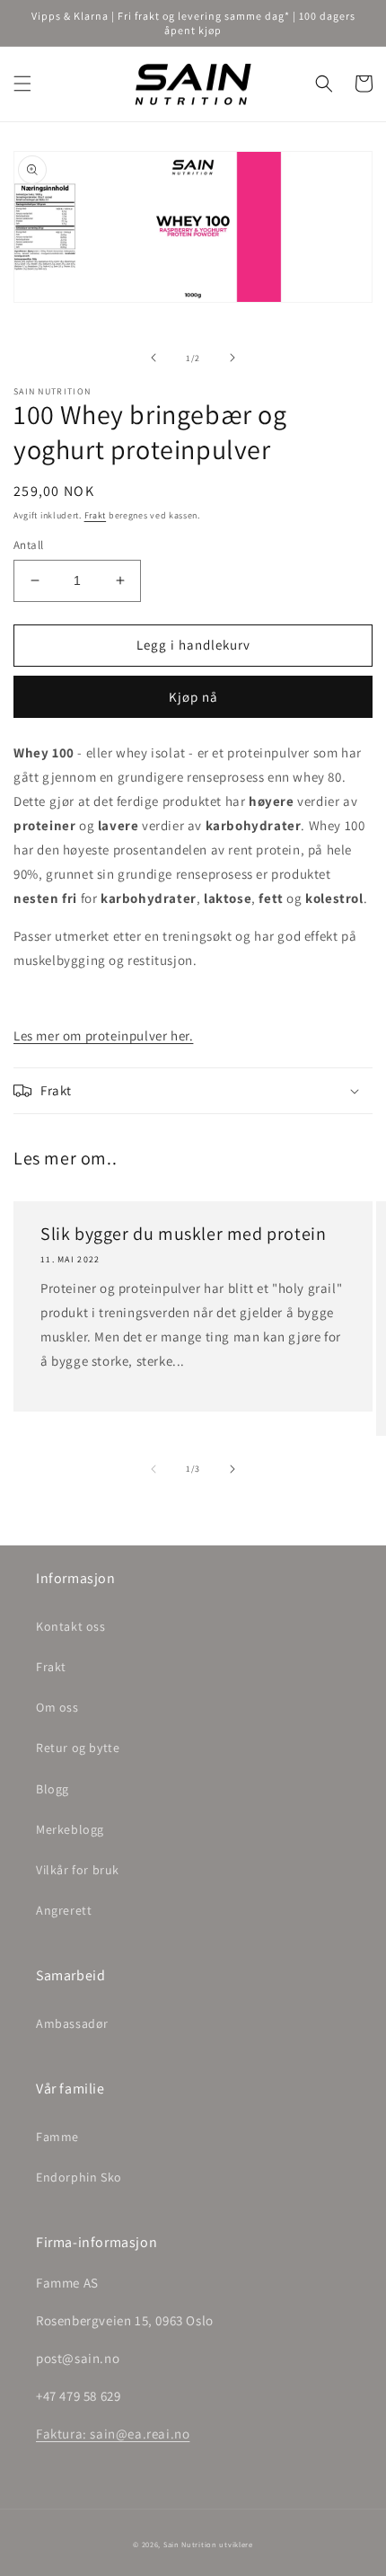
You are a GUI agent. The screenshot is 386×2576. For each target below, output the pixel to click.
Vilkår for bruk (78, 1870)
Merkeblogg (70, 1829)
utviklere (236, 2544)
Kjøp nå (193, 697)
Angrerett (64, 1910)
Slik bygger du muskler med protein (183, 1234)
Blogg (53, 1789)
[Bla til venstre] (154, 358)
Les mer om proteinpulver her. (103, 1036)
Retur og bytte (78, 1748)
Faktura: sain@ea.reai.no (113, 2434)
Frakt (96, 515)
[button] (22, 84)
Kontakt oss (71, 1626)
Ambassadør (72, 2023)
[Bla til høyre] (232, 358)
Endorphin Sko (79, 2177)
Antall (28, 545)
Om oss (57, 1707)
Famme (57, 2137)
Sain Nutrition (190, 2544)
